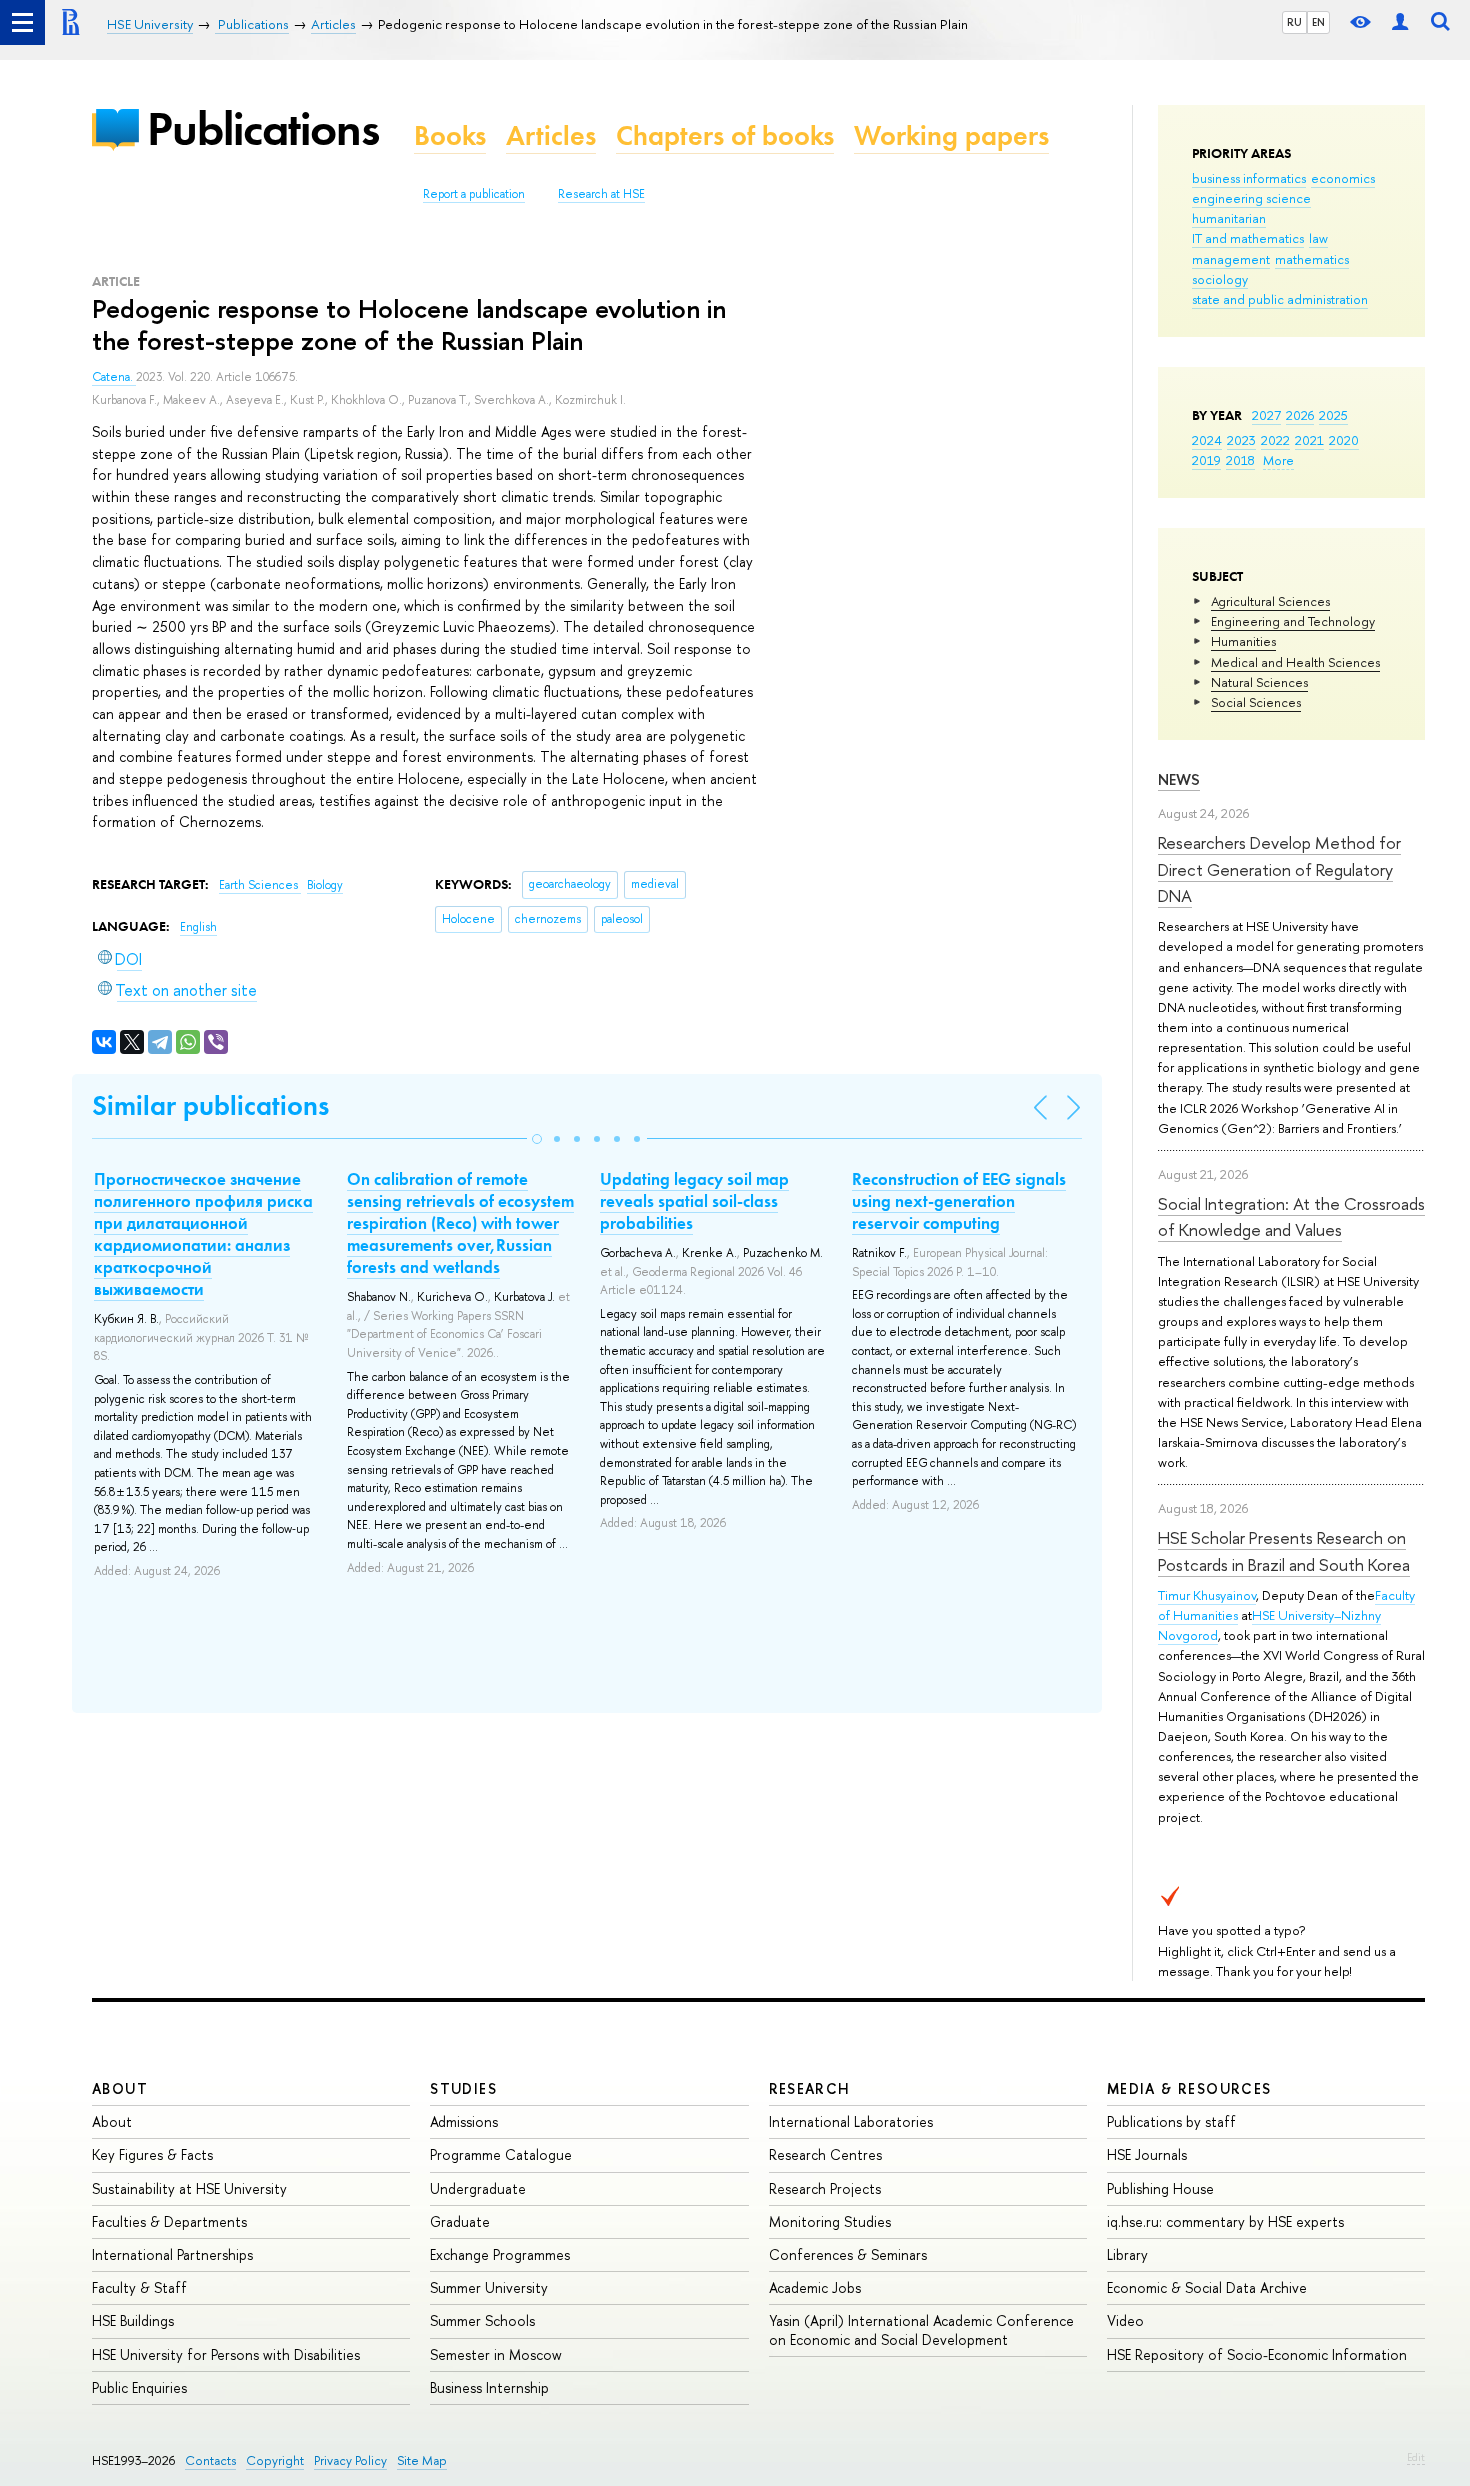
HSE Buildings (133, 2320)
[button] (537, 1139)
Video (1125, 2320)
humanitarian (1229, 218)
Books (450, 135)
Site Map (422, 2460)
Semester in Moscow (496, 2354)
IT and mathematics (1248, 238)
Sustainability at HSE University (189, 2188)
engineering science (1251, 198)
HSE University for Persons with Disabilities (226, 2354)
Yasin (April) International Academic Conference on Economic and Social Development (921, 2329)
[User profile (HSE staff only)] (1400, 22)
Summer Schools (482, 2320)
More (1278, 460)
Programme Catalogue (501, 2154)
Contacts (210, 2460)
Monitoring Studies (830, 2221)
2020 (1344, 440)
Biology (325, 885)
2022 (1275, 440)
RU (1294, 22)
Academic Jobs (815, 2287)
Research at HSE (601, 194)
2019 (1206, 460)
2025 (1333, 415)
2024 (1207, 440)
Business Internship (489, 2387)
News (1179, 779)
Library (1127, 2254)
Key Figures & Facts (152, 2154)
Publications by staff (1171, 2121)
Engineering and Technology (1293, 621)
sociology (1220, 279)
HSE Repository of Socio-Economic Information (1257, 2354)
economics (1343, 178)
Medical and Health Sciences (1295, 662)
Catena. (114, 377)
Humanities (1243, 641)
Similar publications (210, 1105)
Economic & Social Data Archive (1207, 2287)
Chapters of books (725, 135)
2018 (1240, 460)
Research (810, 2088)
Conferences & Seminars (848, 2254)
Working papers (951, 135)
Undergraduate (478, 2188)
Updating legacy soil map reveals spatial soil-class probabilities (694, 1201)
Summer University (489, 2287)
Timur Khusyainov (1207, 1595)
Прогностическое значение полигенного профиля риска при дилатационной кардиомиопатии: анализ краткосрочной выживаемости (203, 1234)
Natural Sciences (1259, 682)
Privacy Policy (350, 2460)
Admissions (464, 2121)
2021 (1309, 440)
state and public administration (1280, 299)
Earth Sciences (260, 885)
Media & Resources (1189, 2088)
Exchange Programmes (500, 2254)
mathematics (1312, 259)
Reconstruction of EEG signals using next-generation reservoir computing (959, 1201)
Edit (1416, 2457)
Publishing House (1160, 2188)
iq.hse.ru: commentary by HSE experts (1225, 2221)
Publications (263, 128)
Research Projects (825, 2188)
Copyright (275, 2460)
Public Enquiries (139, 2387)
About (120, 2088)
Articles (551, 135)
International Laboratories (851, 2121)
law (1318, 238)
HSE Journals (1147, 2154)
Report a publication (474, 194)
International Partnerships (172, 2254)
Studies (463, 2088)
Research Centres (825, 2154)
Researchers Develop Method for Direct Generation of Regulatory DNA (1279, 869)
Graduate (460, 2221)
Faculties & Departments (169, 2221)
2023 (1241, 440)
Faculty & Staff (139, 2287)
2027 (1266, 415)
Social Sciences (1256, 702)
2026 (1300, 415)
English (198, 927)
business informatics (1249, 178)
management (1231, 259)
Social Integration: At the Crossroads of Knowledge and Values (1291, 1216)
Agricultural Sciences (1270, 601)
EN (1318, 22)
